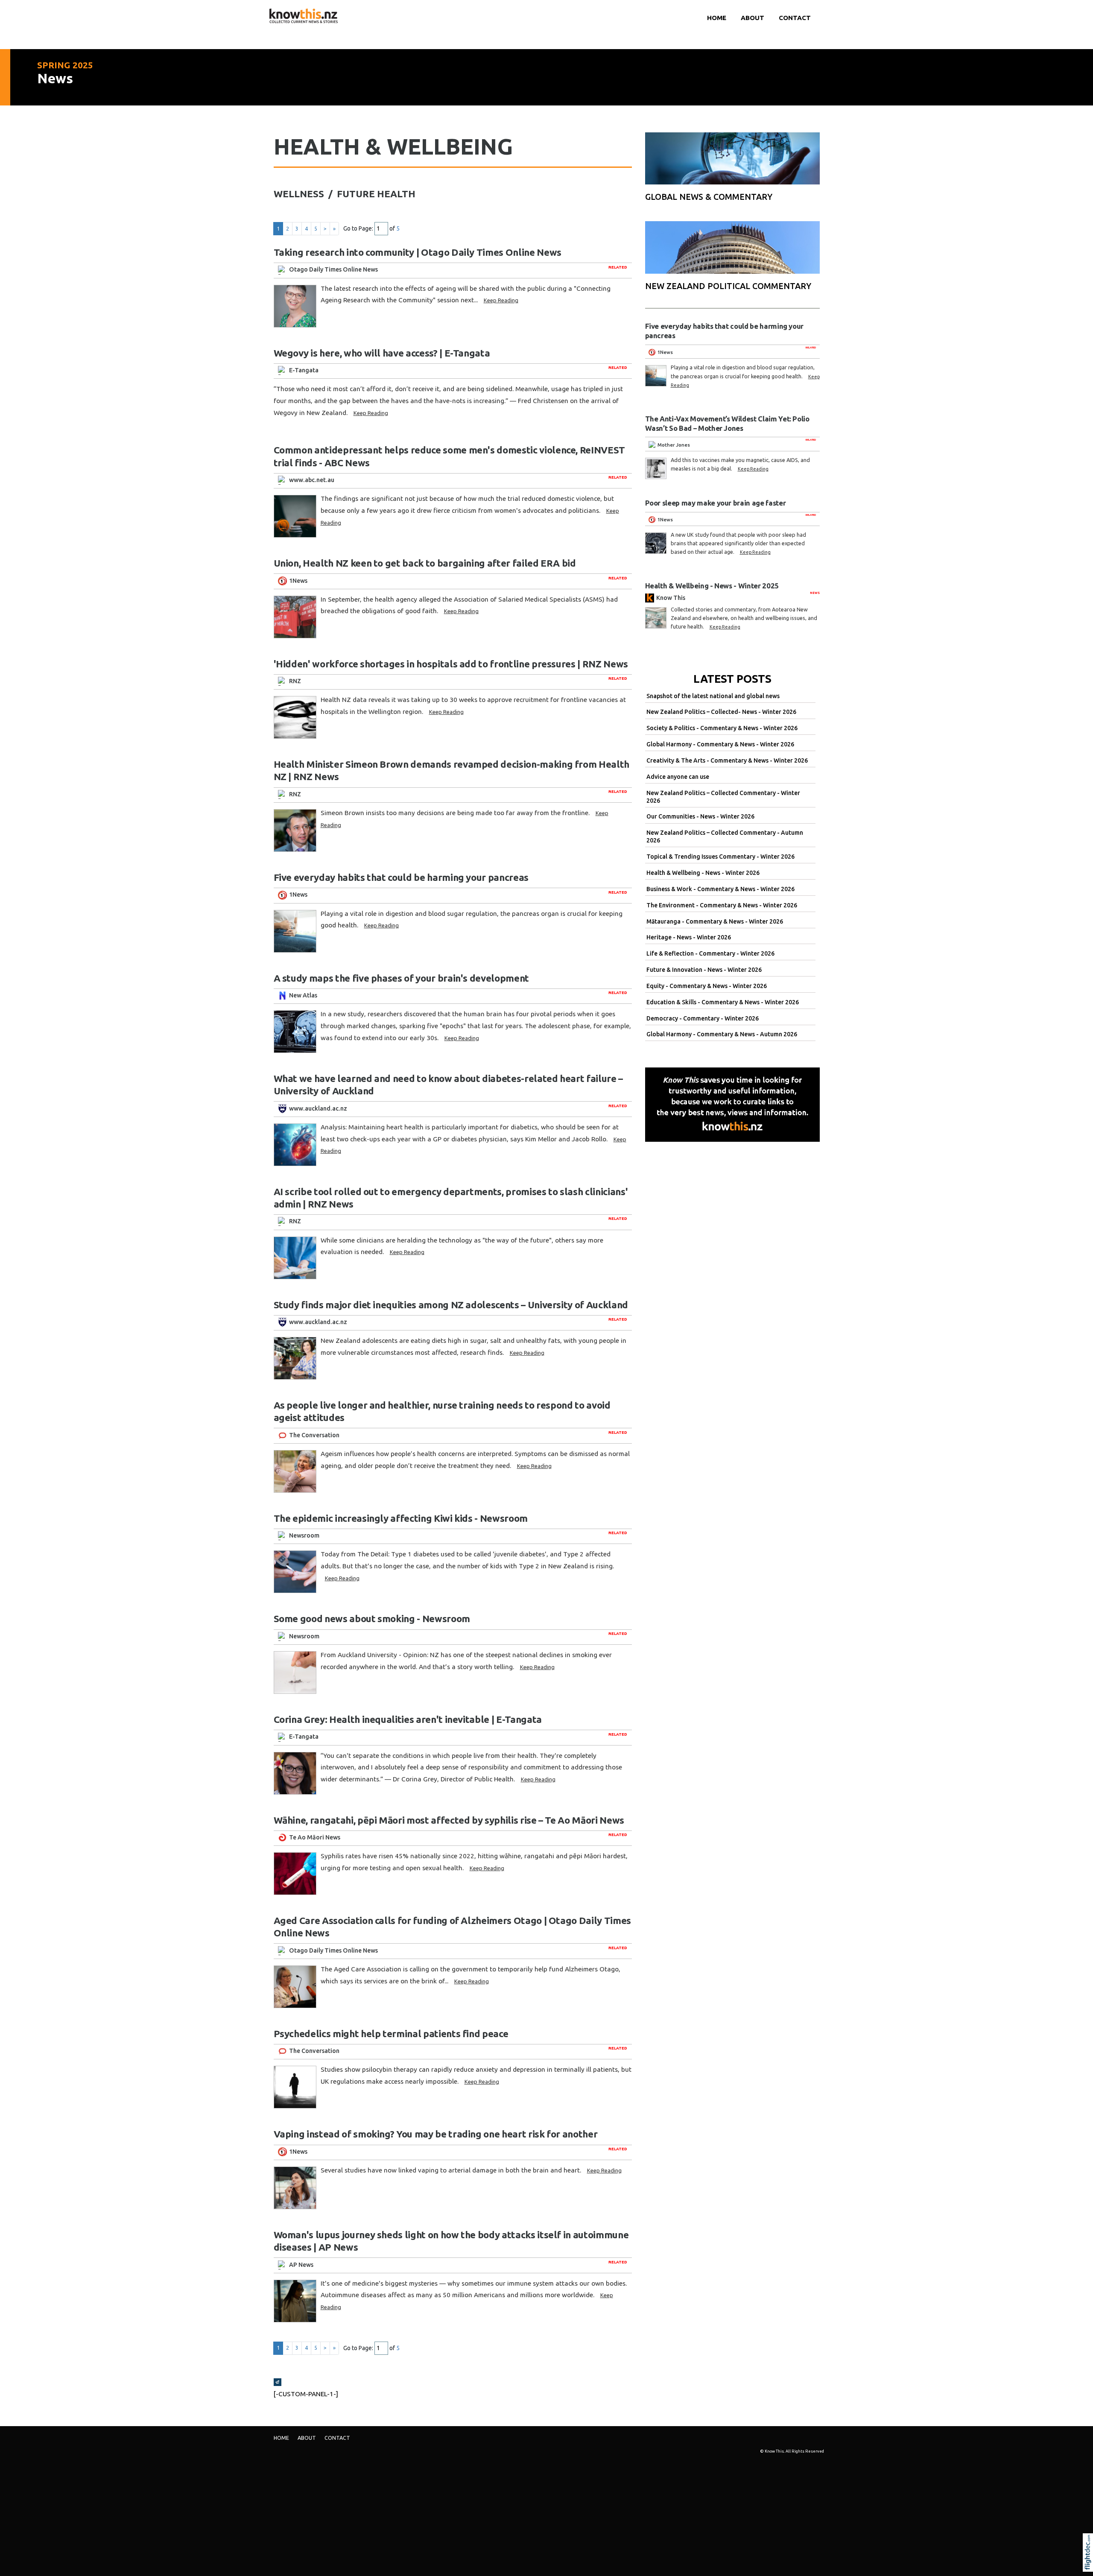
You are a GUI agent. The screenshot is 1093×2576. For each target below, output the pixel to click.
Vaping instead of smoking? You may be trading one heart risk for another (436, 2134)
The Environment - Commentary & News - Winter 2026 (722, 905)
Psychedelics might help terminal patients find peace (391, 2034)
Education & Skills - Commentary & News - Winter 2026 (723, 1002)
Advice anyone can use (678, 777)
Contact (795, 18)
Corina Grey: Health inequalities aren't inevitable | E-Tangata (408, 1719)
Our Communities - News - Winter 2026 (700, 816)
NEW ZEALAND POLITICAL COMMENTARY (728, 286)
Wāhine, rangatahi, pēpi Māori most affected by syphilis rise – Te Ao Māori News (449, 1820)
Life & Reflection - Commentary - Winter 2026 (710, 953)
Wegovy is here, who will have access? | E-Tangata (382, 353)
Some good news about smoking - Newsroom (372, 1618)
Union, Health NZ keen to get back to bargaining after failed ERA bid (425, 563)
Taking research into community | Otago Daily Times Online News (418, 252)
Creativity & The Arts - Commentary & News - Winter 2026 (727, 760)
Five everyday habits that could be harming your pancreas (401, 877)
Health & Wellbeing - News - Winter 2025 (712, 586)
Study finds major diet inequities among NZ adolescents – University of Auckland (451, 1305)
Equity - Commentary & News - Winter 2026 (707, 986)
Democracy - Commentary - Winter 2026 (703, 1018)
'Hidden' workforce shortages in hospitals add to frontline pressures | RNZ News (451, 664)
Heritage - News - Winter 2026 (689, 937)
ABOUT (753, 18)
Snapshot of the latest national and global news (713, 696)
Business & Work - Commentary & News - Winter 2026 (720, 889)
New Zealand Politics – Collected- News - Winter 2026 (721, 712)
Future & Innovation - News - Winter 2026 (704, 970)
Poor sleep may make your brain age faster (716, 503)
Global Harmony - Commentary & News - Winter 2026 (720, 744)
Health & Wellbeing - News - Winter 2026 (703, 873)
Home (717, 18)
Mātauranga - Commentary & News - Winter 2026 (715, 921)
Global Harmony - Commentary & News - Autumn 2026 (722, 1034)
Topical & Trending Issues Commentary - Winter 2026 (720, 857)
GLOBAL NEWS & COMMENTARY (709, 197)
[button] (1090, 2564)
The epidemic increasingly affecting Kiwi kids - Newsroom (401, 1518)
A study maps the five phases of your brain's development (401, 978)
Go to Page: (358, 228)
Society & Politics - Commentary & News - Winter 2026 (722, 728)
